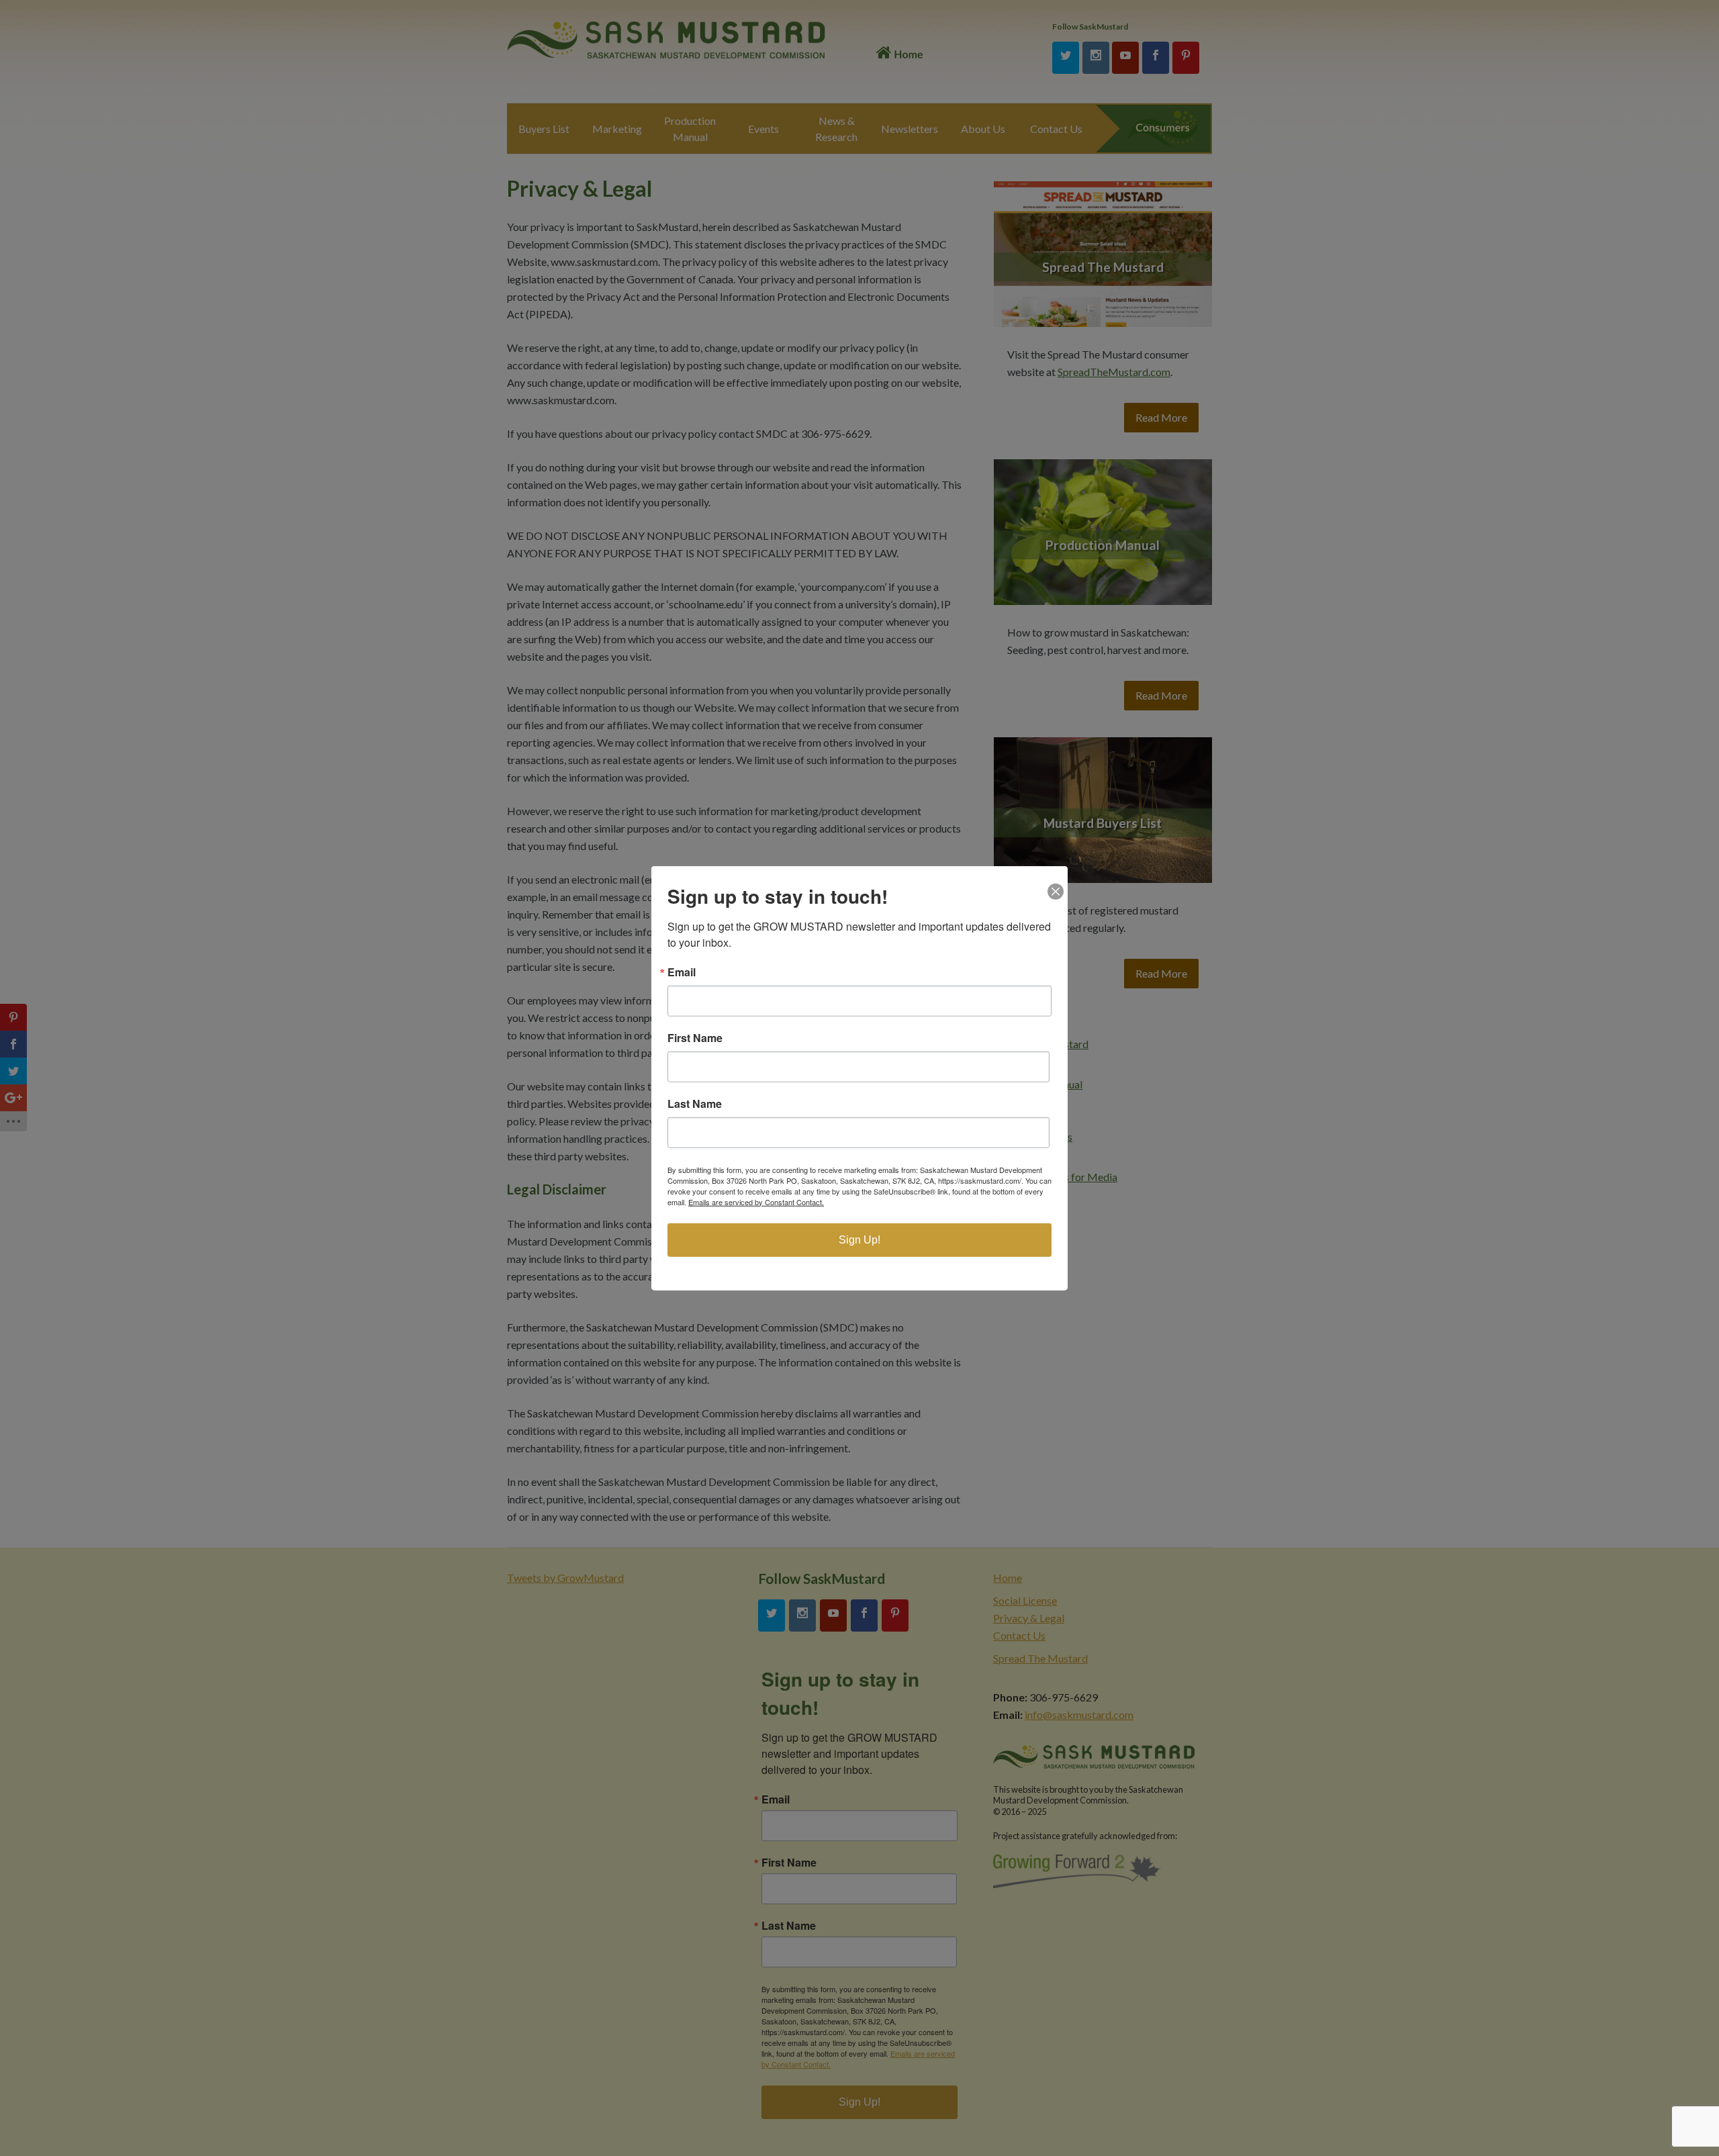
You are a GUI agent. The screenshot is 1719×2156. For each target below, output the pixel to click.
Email (682, 972)
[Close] (1056, 878)
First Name (695, 1037)
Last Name (695, 1103)
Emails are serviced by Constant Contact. (756, 1201)
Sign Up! (859, 1239)
